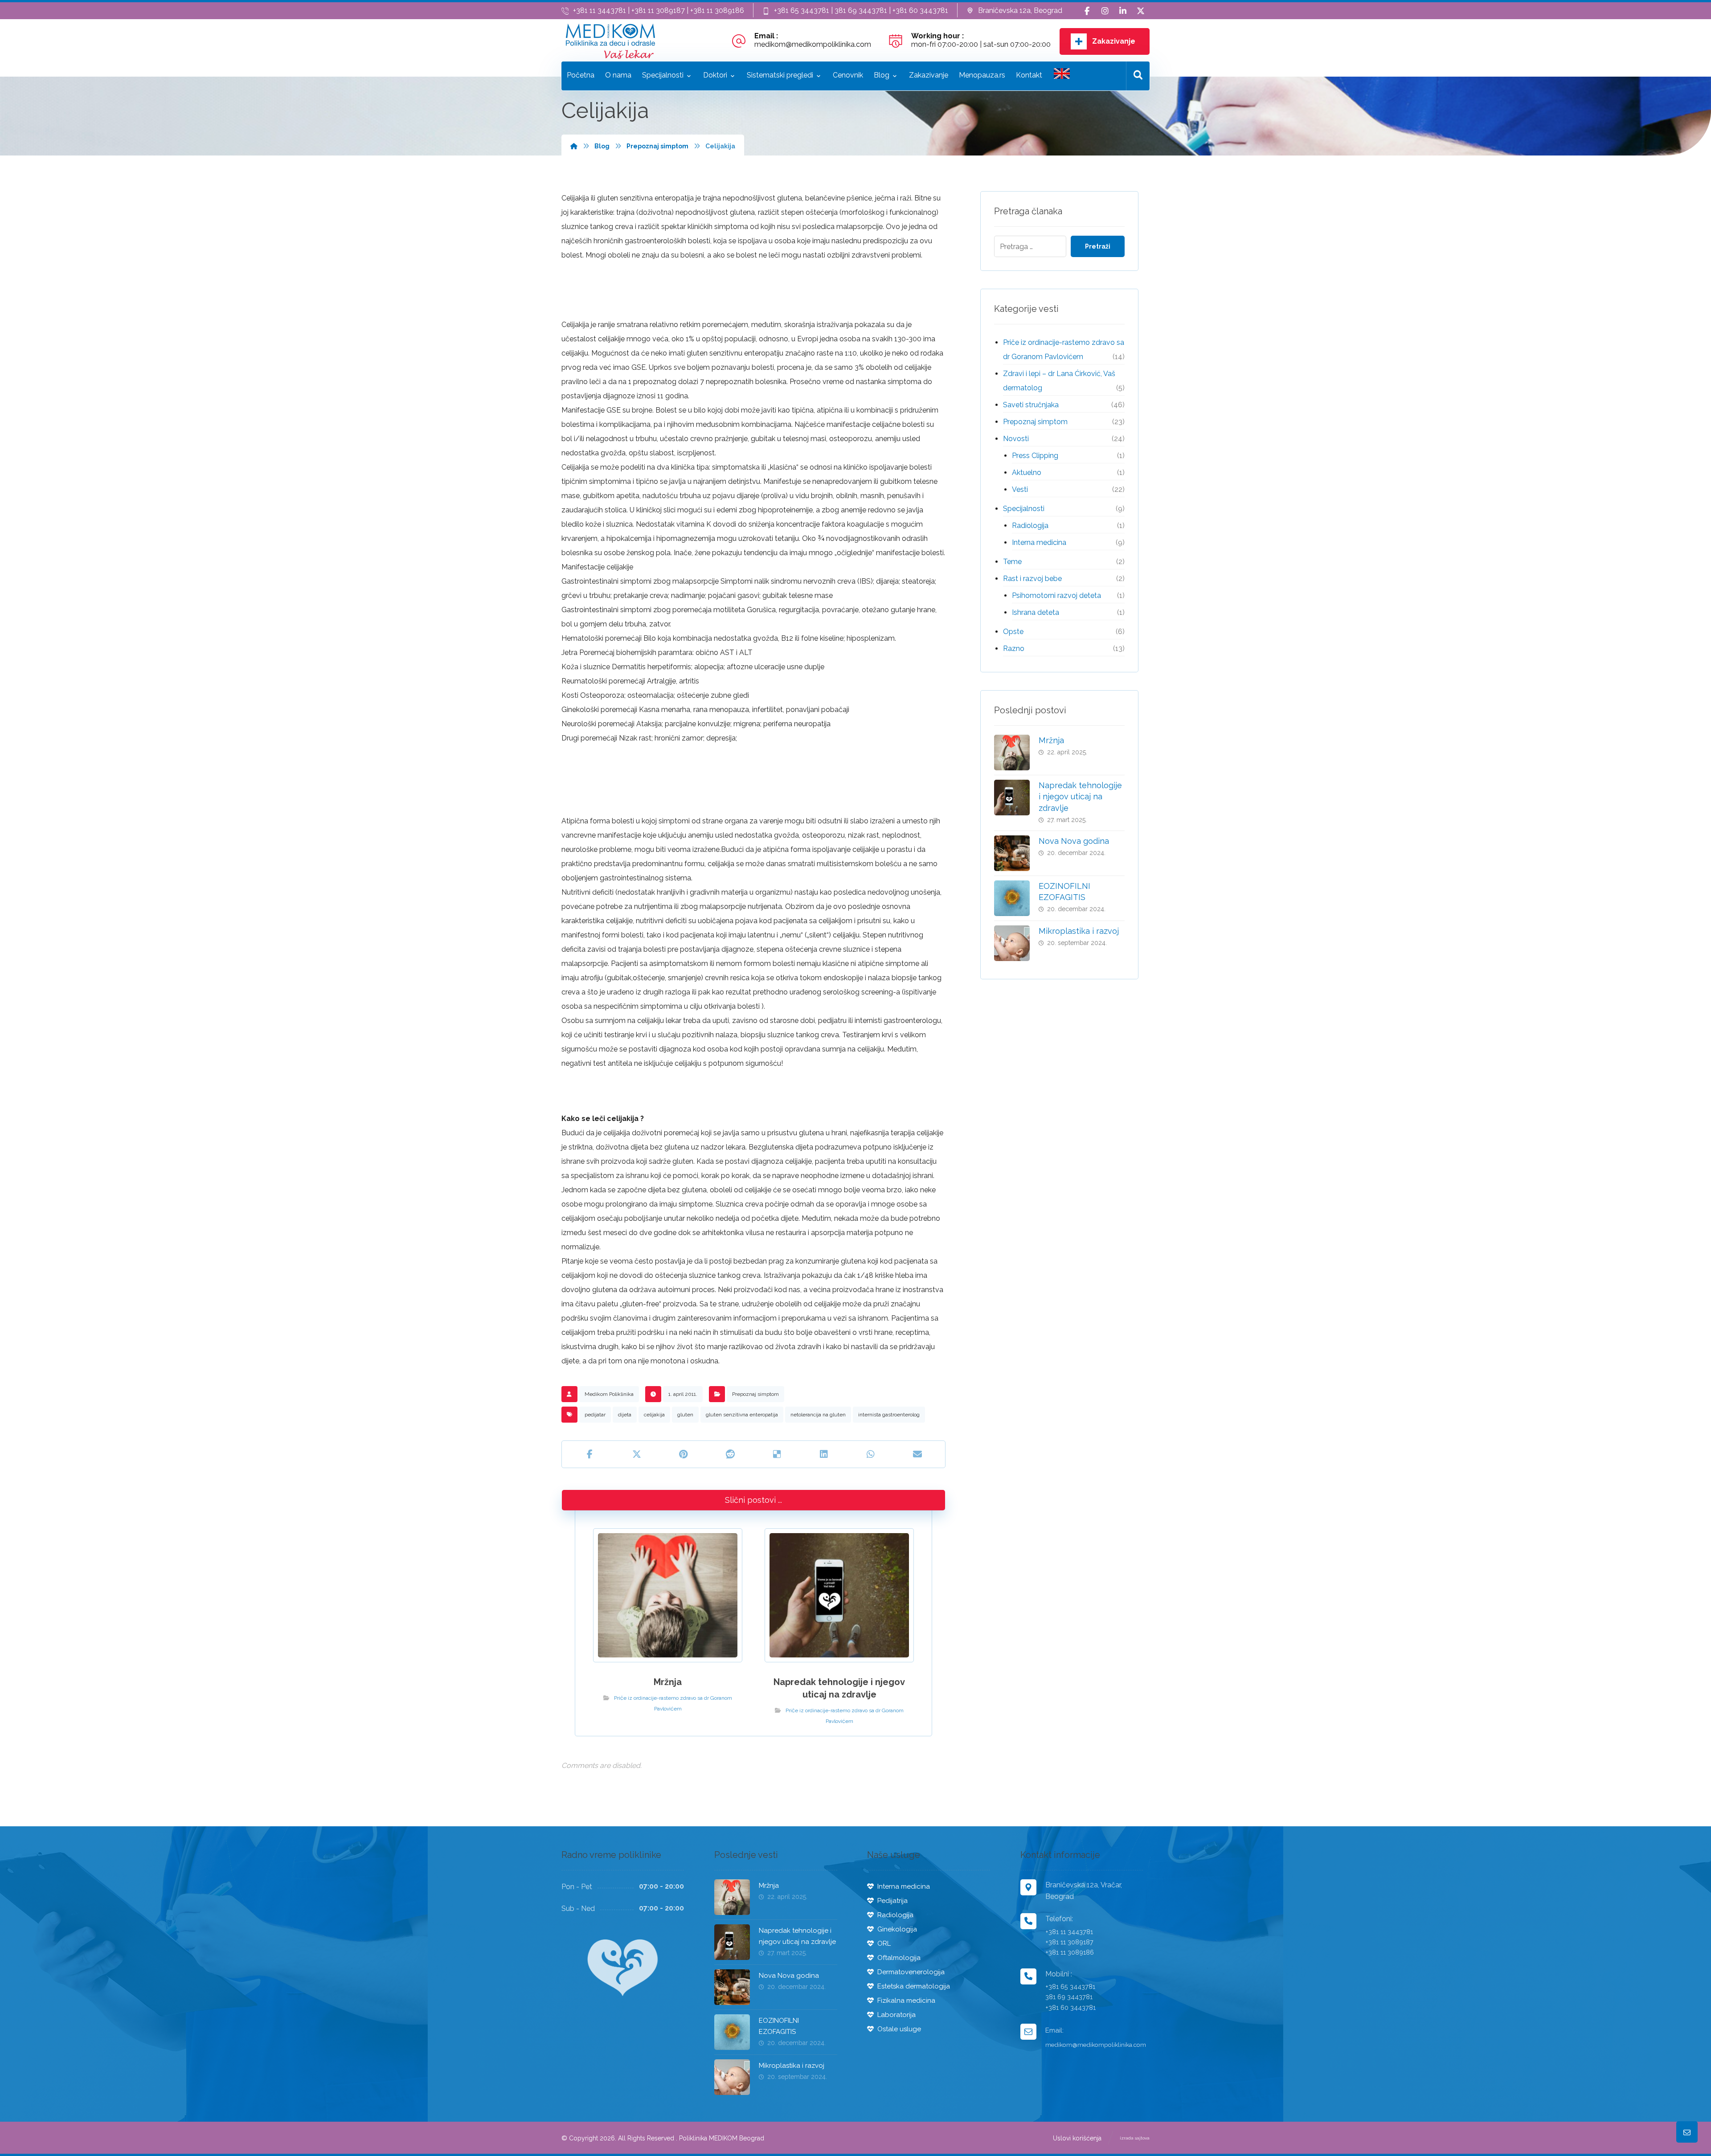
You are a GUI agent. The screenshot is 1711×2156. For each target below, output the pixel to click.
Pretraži (1098, 246)
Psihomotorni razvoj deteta (1056, 595)
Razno (1014, 648)
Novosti (1016, 439)
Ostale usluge (899, 2029)
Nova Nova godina (1074, 841)
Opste (1013, 632)
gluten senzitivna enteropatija (742, 1415)
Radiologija (1030, 526)
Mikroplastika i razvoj (1079, 931)
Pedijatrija (892, 1901)
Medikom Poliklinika (609, 1394)
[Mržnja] (1012, 753)
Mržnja (1051, 740)
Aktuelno (1027, 473)
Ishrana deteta (1036, 612)
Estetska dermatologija (914, 1986)
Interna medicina (1039, 542)
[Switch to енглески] (1062, 76)
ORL (884, 1943)
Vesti (1020, 489)
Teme (1012, 562)
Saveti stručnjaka (1031, 405)
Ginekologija (897, 1929)
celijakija (654, 1415)
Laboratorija (896, 2015)
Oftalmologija (899, 1958)
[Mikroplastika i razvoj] (1012, 943)
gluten (685, 1415)
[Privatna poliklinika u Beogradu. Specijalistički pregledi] (610, 41)
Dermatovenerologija (911, 1972)
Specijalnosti (1024, 509)
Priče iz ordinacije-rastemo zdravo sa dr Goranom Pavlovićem (1064, 350)
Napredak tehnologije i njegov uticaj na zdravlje (1080, 796)
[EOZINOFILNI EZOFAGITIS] (1012, 898)
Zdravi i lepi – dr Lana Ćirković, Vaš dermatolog (1059, 381)
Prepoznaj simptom (755, 1394)
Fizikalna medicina (906, 2001)
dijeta (625, 1415)
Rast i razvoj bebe (1032, 579)
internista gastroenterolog (889, 1415)
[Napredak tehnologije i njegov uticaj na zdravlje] (1012, 798)
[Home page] (574, 146)
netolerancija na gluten (818, 1415)
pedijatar (595, 1415)
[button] (1087, 11)
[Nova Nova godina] (1012, 853)
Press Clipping (1035, 456)
